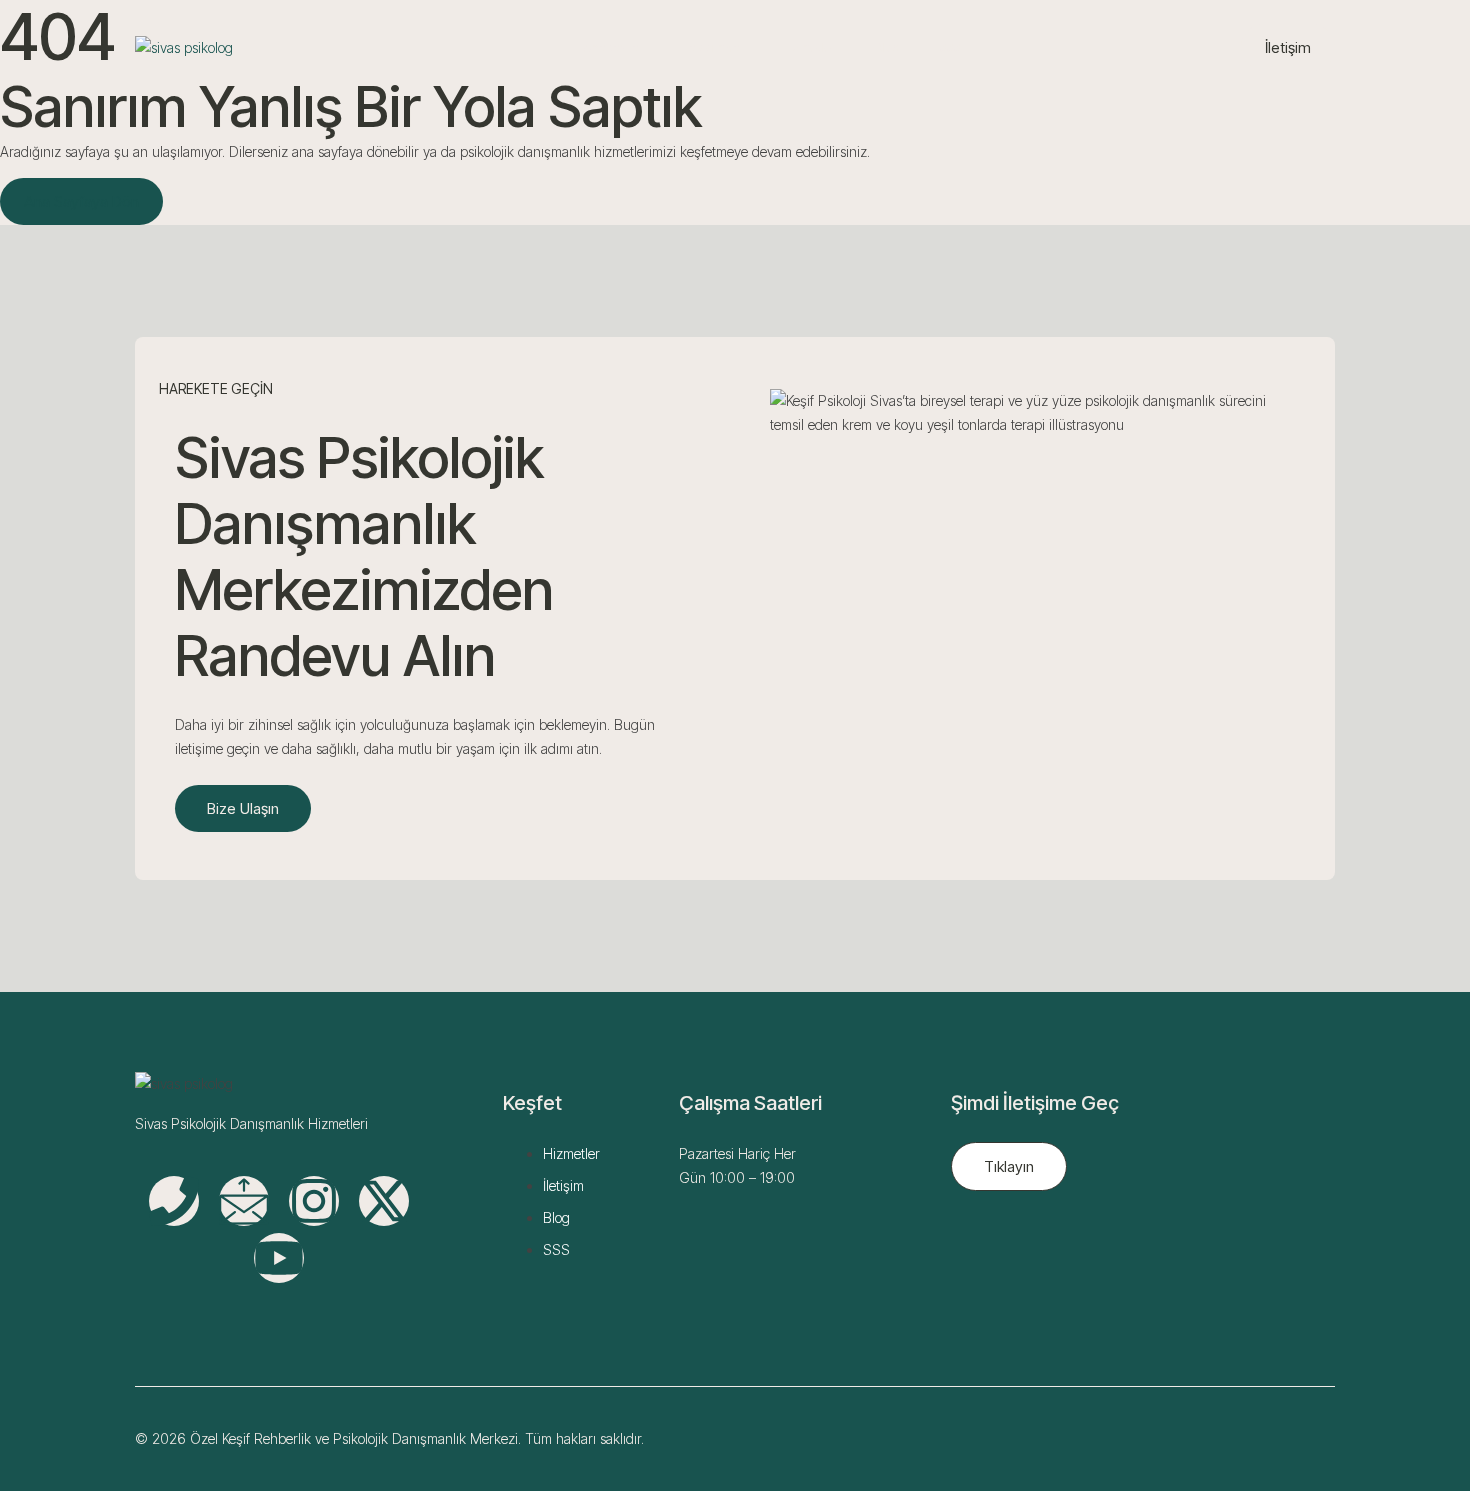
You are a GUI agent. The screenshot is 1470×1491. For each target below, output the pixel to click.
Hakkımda (710, 47)
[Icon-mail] (244, 1201)
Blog (887, 47)
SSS (950, 47)
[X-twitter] (384, 1201)
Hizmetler (808, 47)
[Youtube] (279, 1258)
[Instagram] (314, 1201)
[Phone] (174, 1201)
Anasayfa (611, 47)
